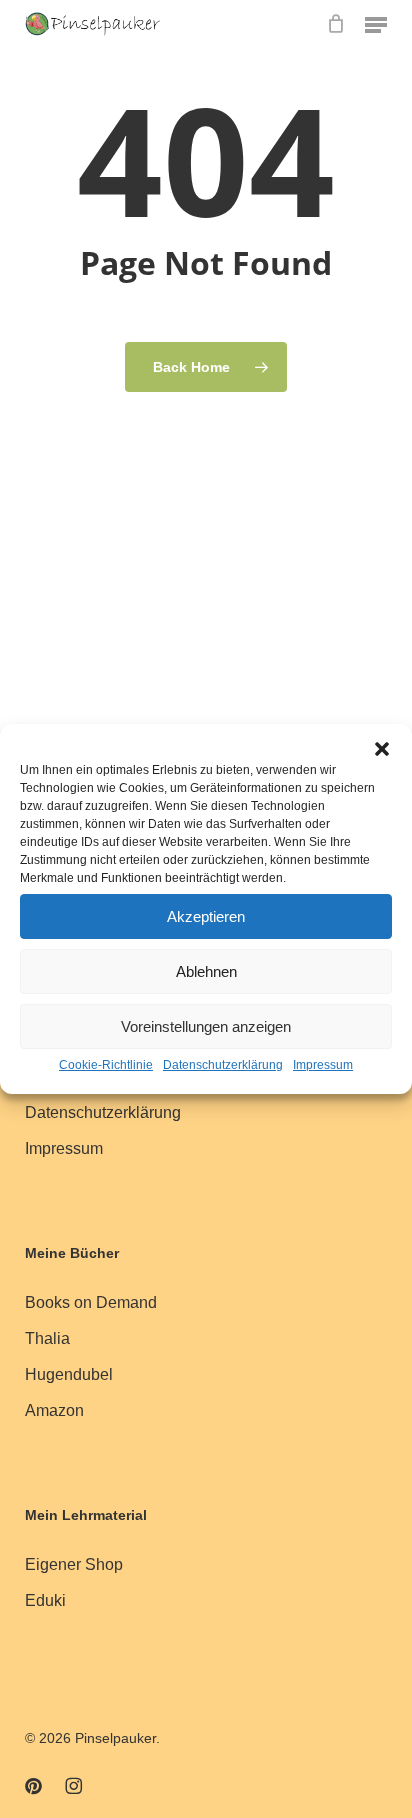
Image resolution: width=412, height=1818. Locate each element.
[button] (382, 749)
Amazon (54, 1410)
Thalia (47, 1338)
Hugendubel (69, 1374)
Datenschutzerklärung (223, 1065)
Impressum (323, 1065)
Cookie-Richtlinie (106, 1065)
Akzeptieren (206, 916)
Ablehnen (206, 971)
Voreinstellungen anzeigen (206, 1026)
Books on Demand (91, 1302)
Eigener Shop (74, 1564)
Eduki (45, 1600)
